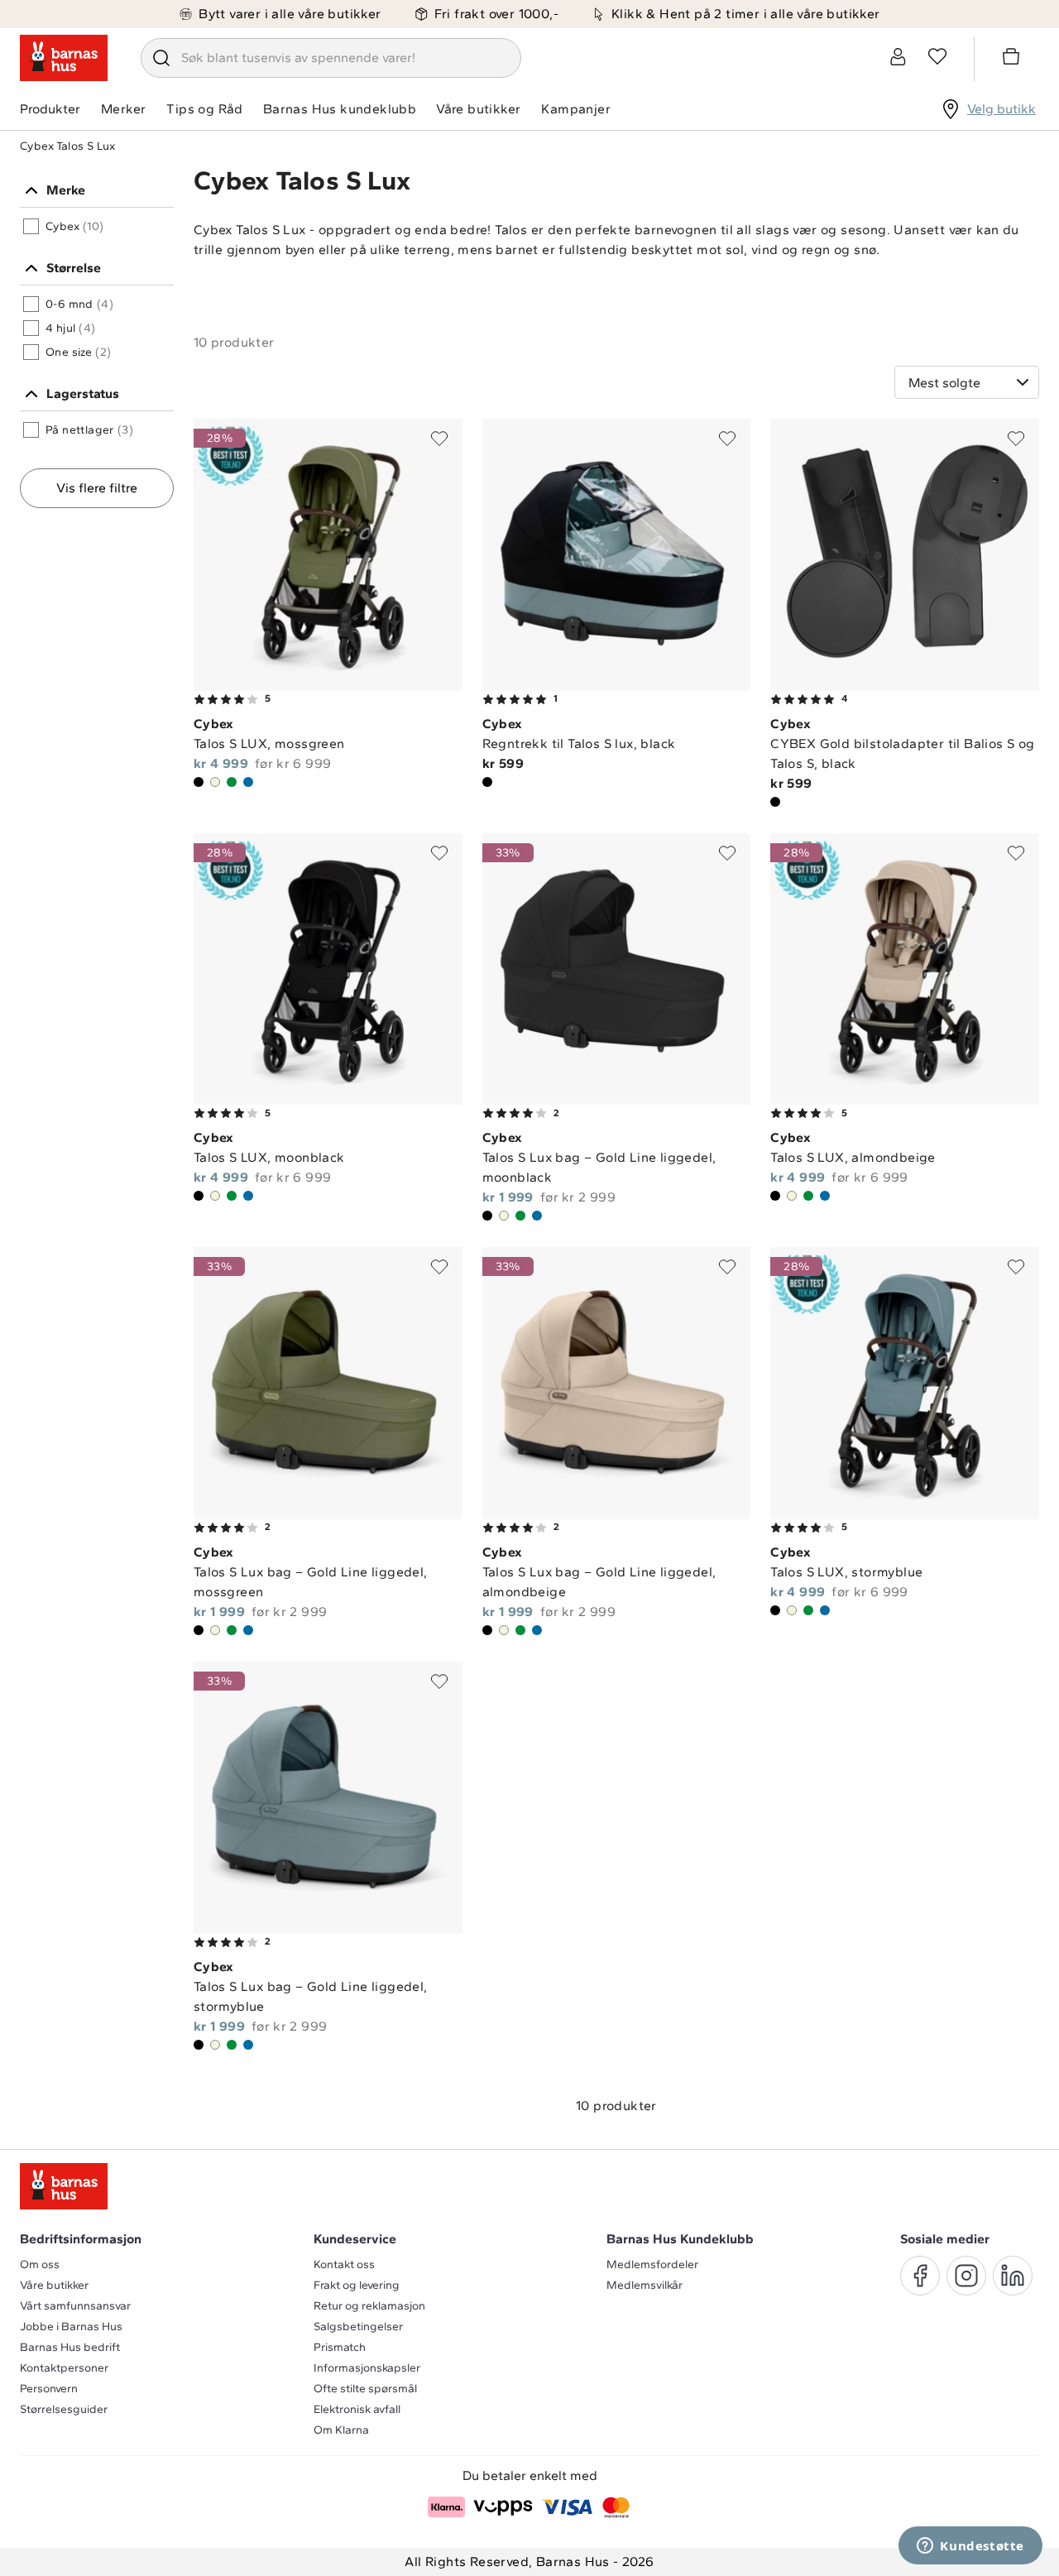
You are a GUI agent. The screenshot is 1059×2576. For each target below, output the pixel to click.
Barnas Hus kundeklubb (340, 109)
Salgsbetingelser (358, 2327)
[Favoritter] (937, 56)
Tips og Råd (204, 109)
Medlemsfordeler (652, 2264)
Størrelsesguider (64, 2409)
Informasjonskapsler (367, 2368)
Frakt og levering (357, 2285)
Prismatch (340, 2347)
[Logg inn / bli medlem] (898, 56)
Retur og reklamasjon (369, 2306)
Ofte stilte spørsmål (365, 2389)
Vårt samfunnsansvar (75, 2306)
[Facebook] (920, 2276)
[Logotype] (64, 58)
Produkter (50, 109)
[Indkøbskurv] (1013, 59)
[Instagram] (966, 2276)
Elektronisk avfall (357, 2409)
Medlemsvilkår (645, 2285)
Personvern (49, 2389)
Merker (123, 109)
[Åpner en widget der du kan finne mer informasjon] (970, 2547)
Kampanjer (576, 109)
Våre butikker (478, 109)
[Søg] (161, 58)
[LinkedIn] (1013, 2276)
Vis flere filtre (97, 488)
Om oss (40, 2264)
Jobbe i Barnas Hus (71, 2327)
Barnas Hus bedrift (70, 2347)
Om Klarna (341, 2430)
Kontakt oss (344, 2264)
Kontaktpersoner (64, 2368)
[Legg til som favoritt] (439, 439)
